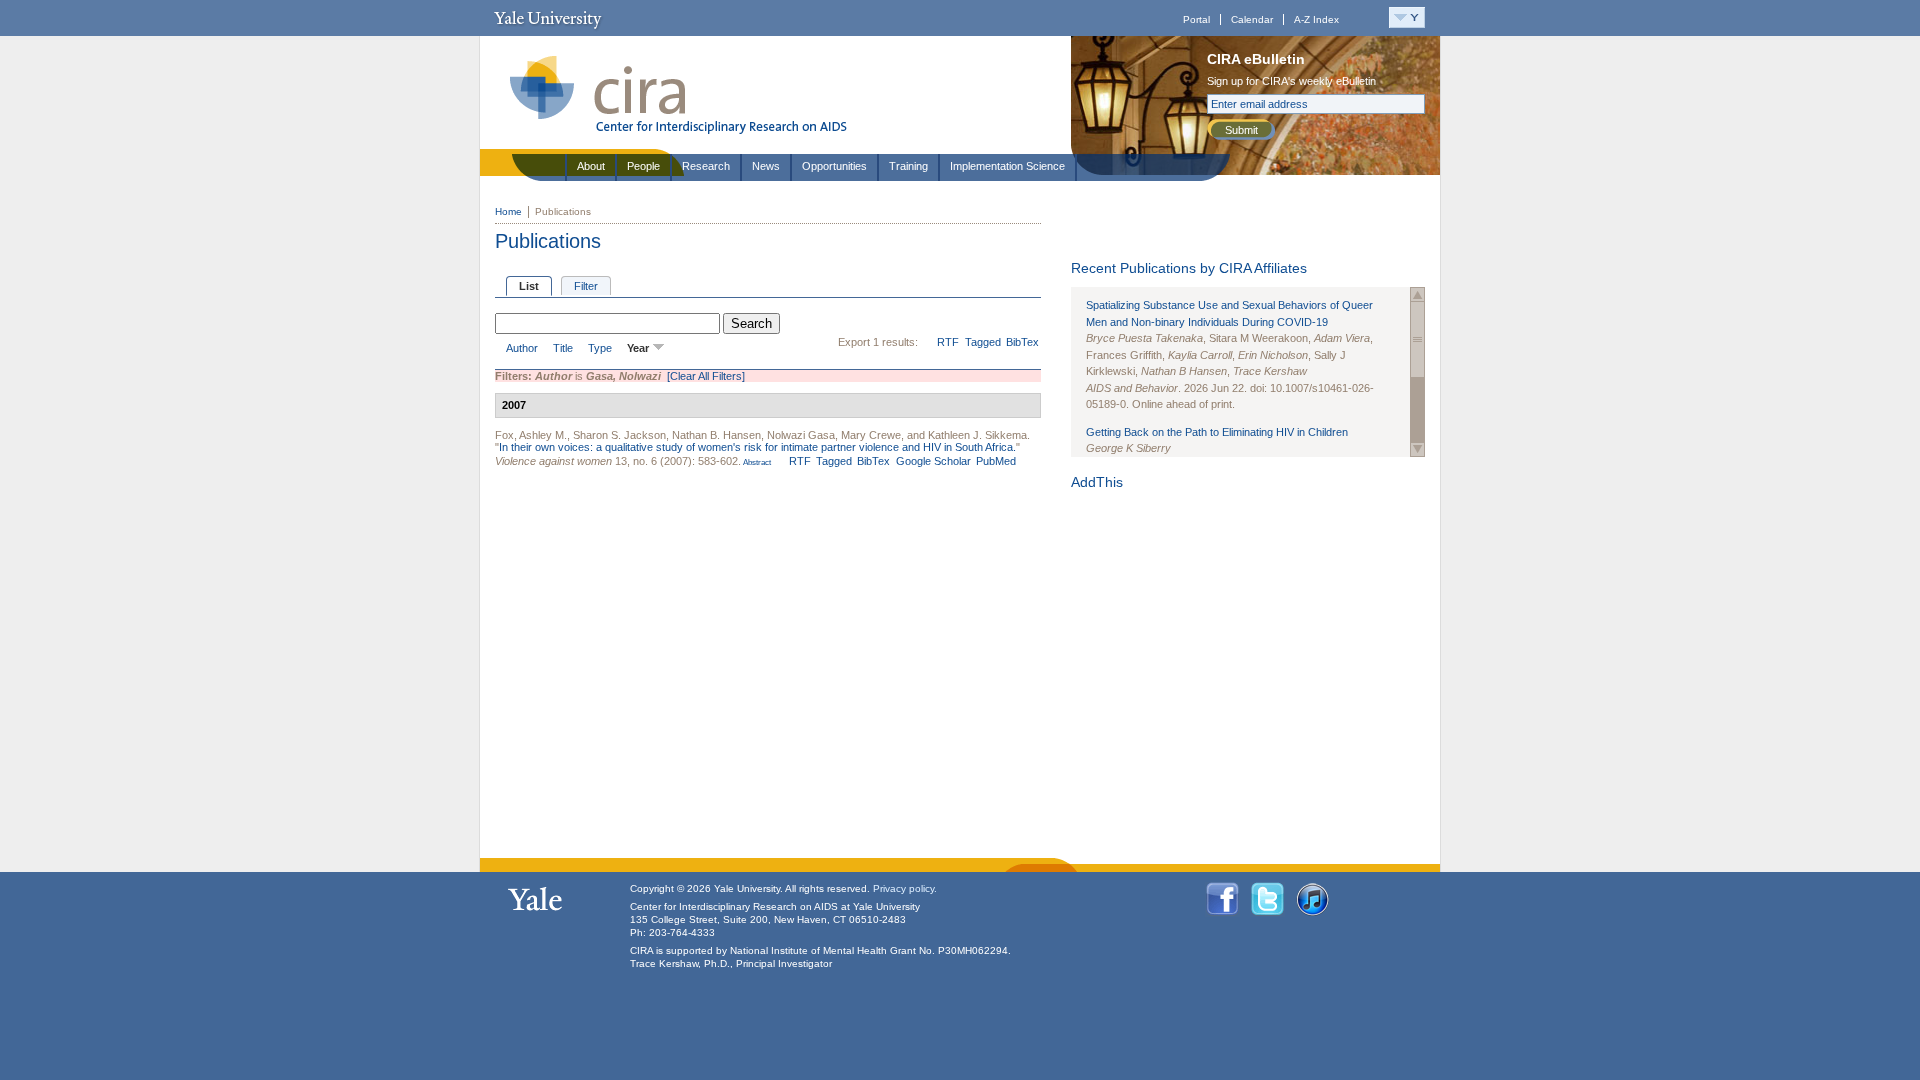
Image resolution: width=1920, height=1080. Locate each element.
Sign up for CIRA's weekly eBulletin (1291, 81)
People (643, 166)
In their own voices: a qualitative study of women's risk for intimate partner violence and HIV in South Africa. (757, 447)
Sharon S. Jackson (619, 435)
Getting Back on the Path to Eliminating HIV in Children (1217, 432)
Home (508, 211)
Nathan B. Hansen (716, 435)
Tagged (983, 342)
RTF (948, 342)
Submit (1241, 130)
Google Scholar (933, 461)
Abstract (756, 462)
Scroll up (1417, 294)
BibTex (1022, 342)
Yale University (547, 18)
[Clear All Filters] (706, 376)
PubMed (996, 461)
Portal (1196, 19)
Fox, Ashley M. (531, 435)
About (591, 166)
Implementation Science (1007, 166)
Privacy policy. (905, 888)
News (766, 166)
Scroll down (1417, 449)
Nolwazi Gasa (801, 435)
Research (706, 166)
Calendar (1252, 19)
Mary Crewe (871, 435)
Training (908, 166)
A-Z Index (1316, 19)
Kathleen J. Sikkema (977, 435)
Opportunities (834, 166)
